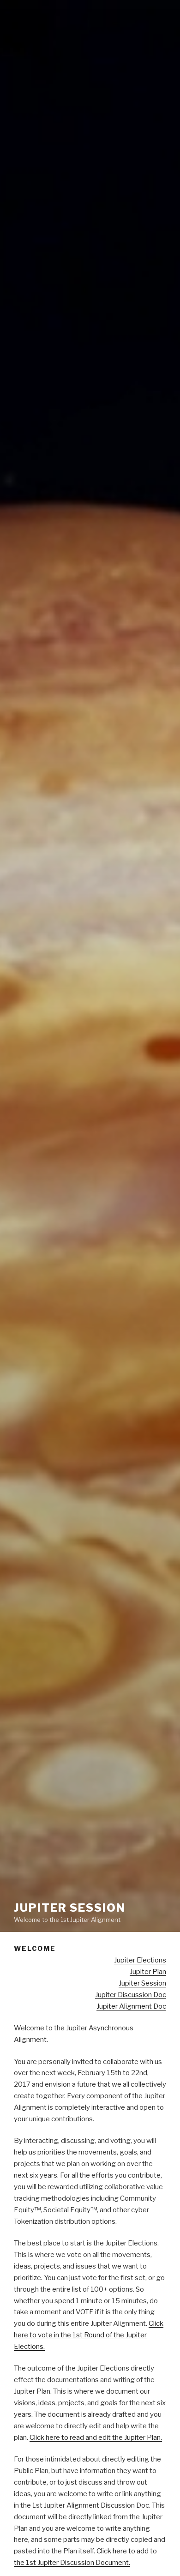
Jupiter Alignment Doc (131, 2006)
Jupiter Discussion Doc (131, 1995)
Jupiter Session (70, 1908)
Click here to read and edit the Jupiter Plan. (96, 2438)
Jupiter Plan (148, 1972)
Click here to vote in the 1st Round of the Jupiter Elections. (89, 2335)
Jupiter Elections (140, 1960)
